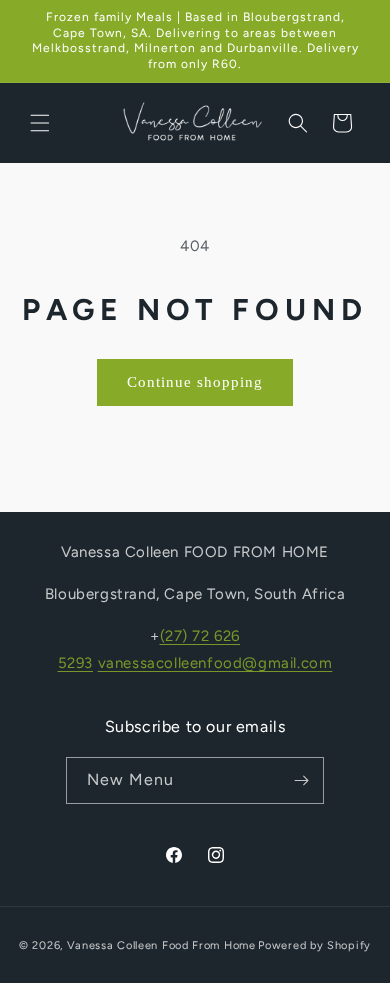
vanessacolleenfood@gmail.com (215, 663)
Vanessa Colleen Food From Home (161, 945)
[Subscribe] (301, 780)
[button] (40, 123)
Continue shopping (195, 382)
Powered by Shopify (314, 945)
